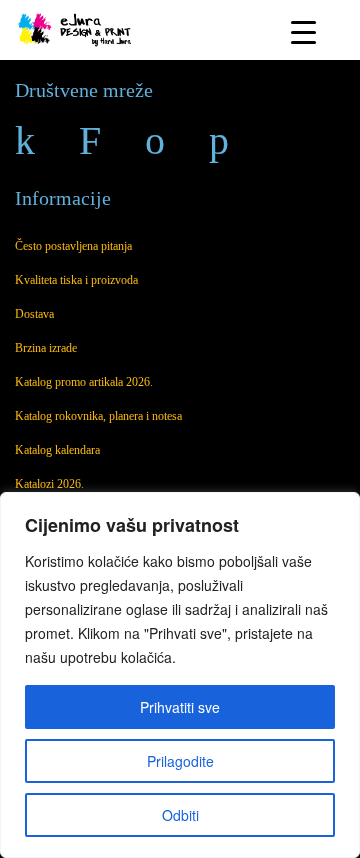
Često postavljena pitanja (73, 246)
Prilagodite (180, 761)
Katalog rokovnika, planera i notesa (98, 416)
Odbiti (180, 815)
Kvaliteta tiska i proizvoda (76, 280)
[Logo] (76, 27)
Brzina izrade (46, 348)
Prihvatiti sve (180, 707)
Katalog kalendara (57, 450)
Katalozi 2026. (49, 484)
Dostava (34, 314)
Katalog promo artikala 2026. (84, 382)
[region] (180, 675)
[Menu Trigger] (303, 31)
